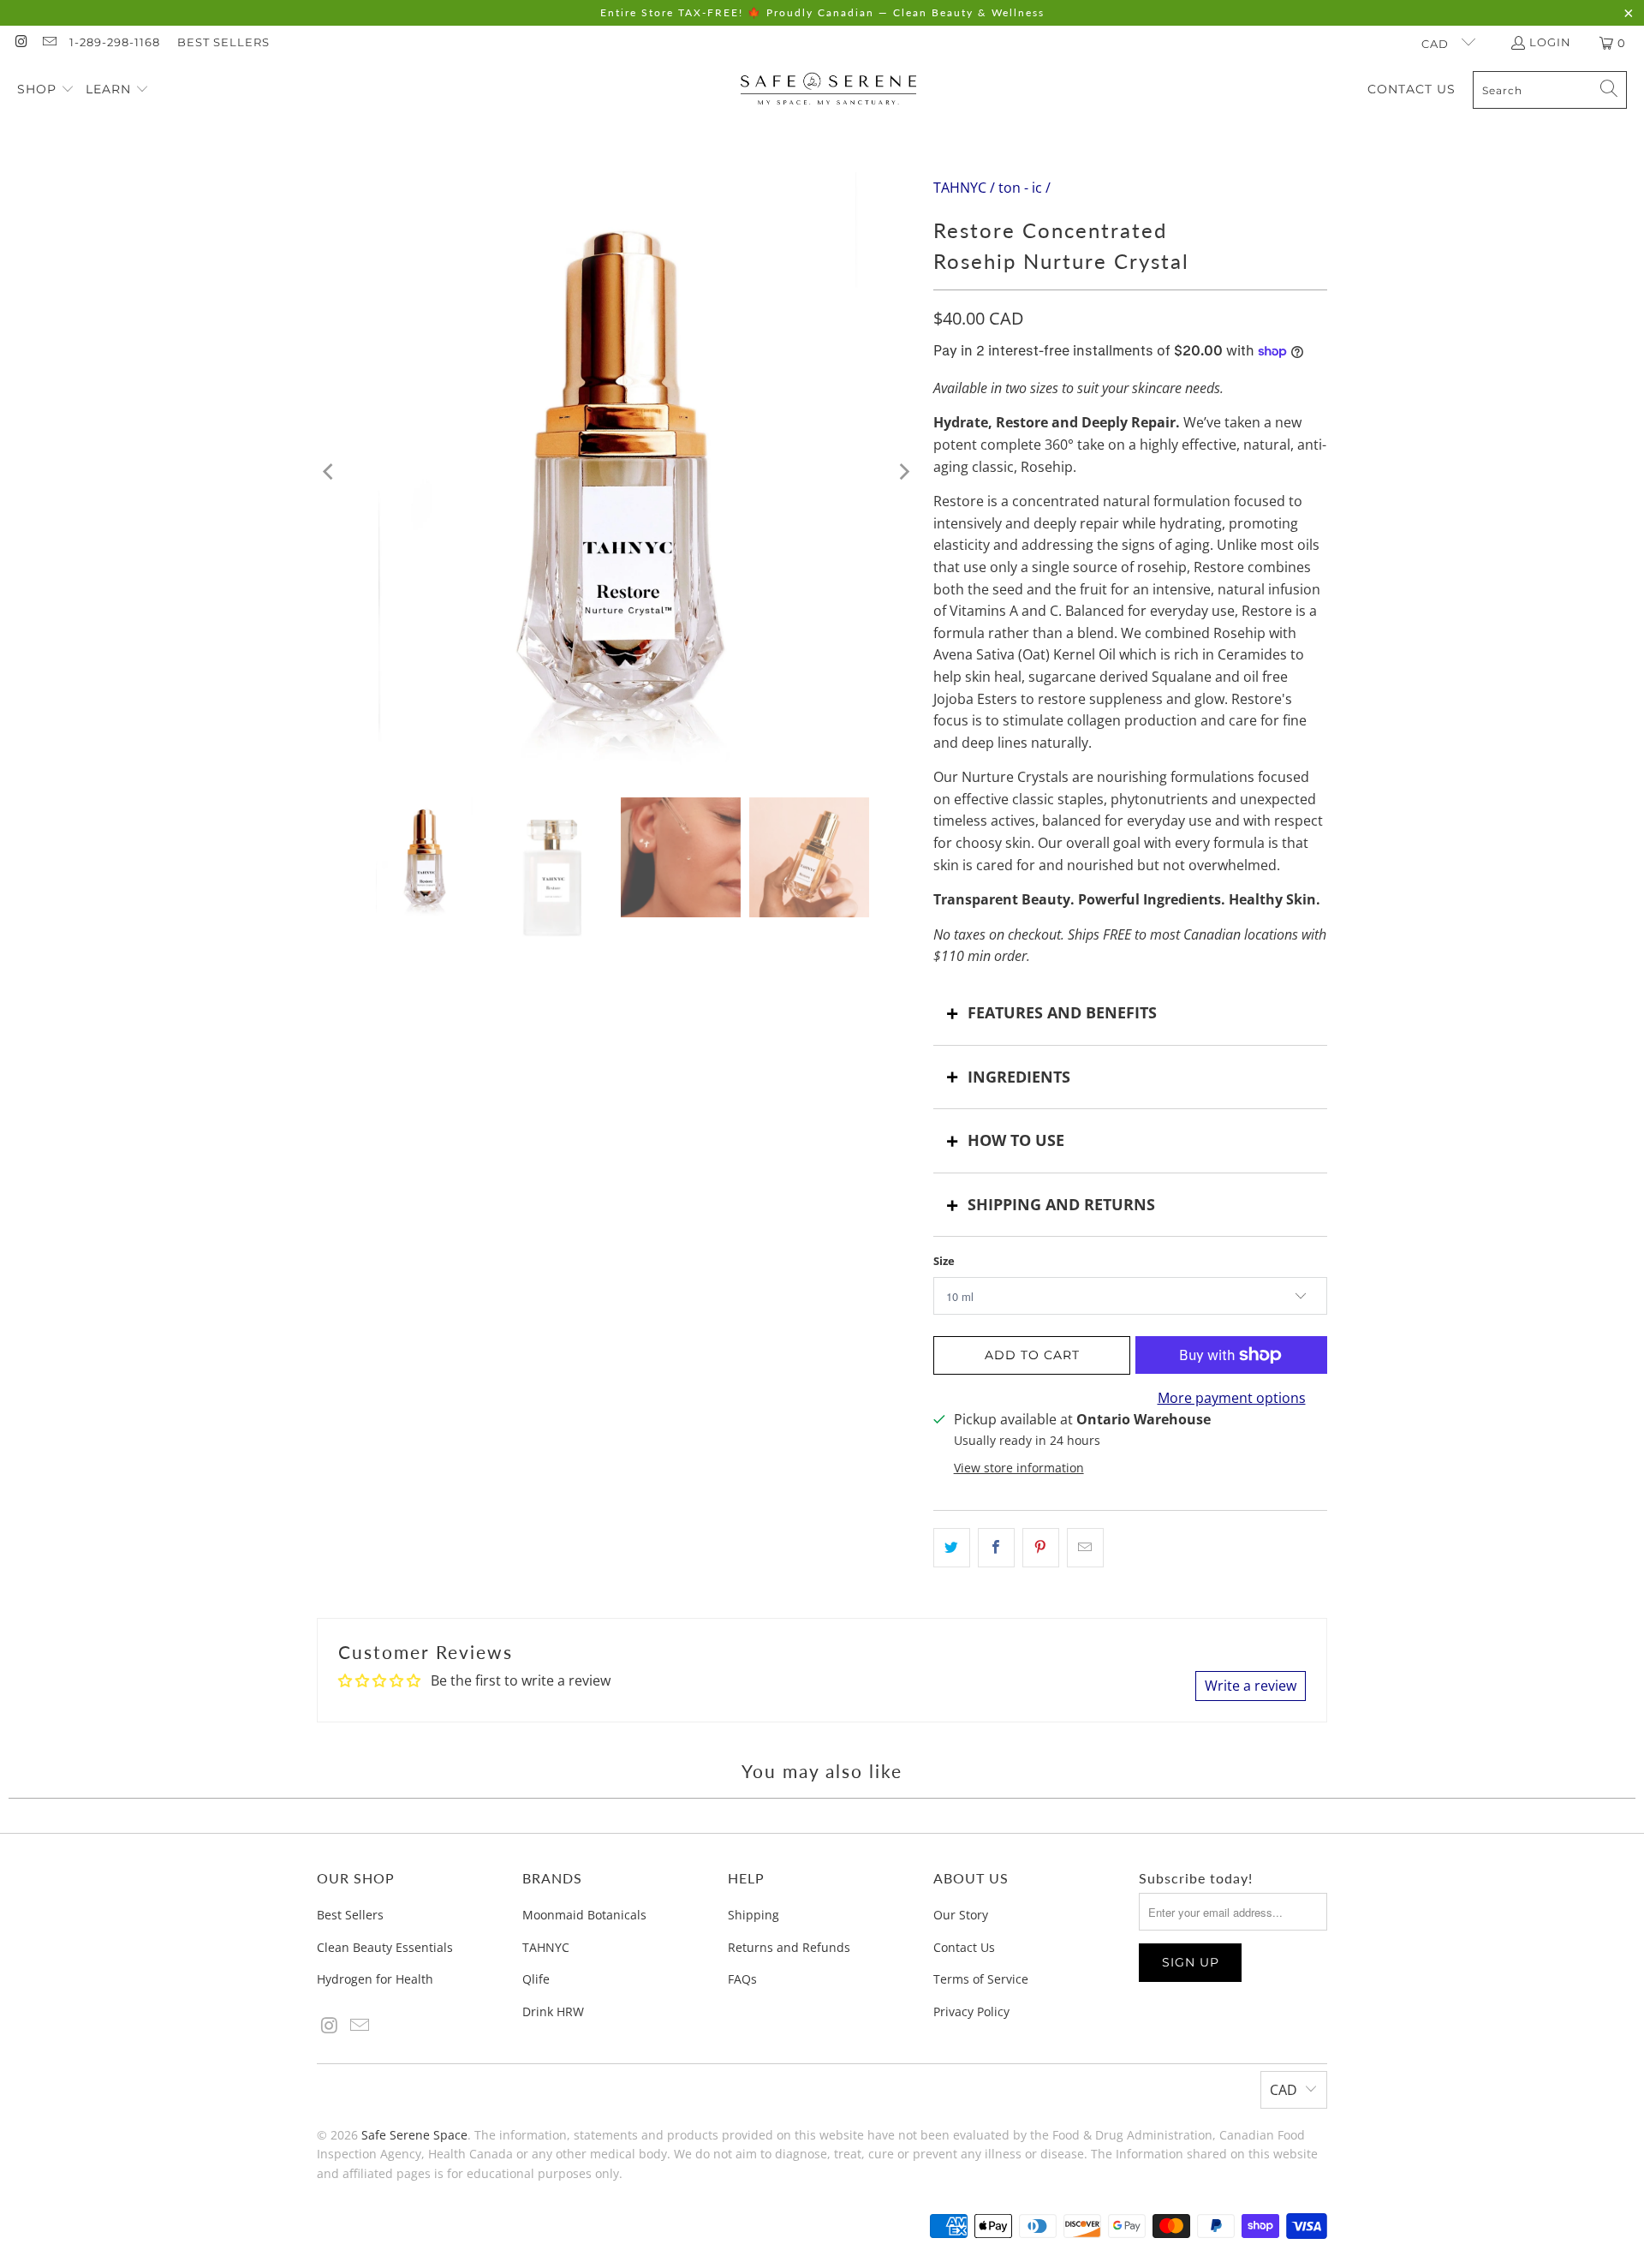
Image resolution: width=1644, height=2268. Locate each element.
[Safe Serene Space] (828, 90)
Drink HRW (553, 2011)
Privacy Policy (971, 2011)
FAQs (742, 1979)
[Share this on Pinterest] (1041, 1548)
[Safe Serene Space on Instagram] (21, 43)
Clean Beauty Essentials (385, 1947)
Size (944, 1261)
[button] (46, 90)
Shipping (753, 1915)
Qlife (536, 1979)
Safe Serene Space (414, 2135)
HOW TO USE (1016, 1140)
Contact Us (964, 1947)
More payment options (1232, 1398)
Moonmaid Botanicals (584, 1915)
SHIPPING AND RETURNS (1061, 1204)
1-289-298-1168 (115, 42)
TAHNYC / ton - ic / (992, 188)
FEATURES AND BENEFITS (1062, 1012)
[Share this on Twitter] (952, 1548)
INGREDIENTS (1019, 1077)
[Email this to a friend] (1085, 1548)
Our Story (961, 1915)
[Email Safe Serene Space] (48, 43)
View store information (1019, 1468)
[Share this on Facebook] (996, 1548)
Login (1550, 42)
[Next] (903, 472)
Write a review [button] (1251, 1686)
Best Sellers (223, 42)
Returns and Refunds (789, 1947)
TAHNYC (546, 1947)
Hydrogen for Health (375, 1979)
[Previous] (330, 472)
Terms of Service (981, 1979)
